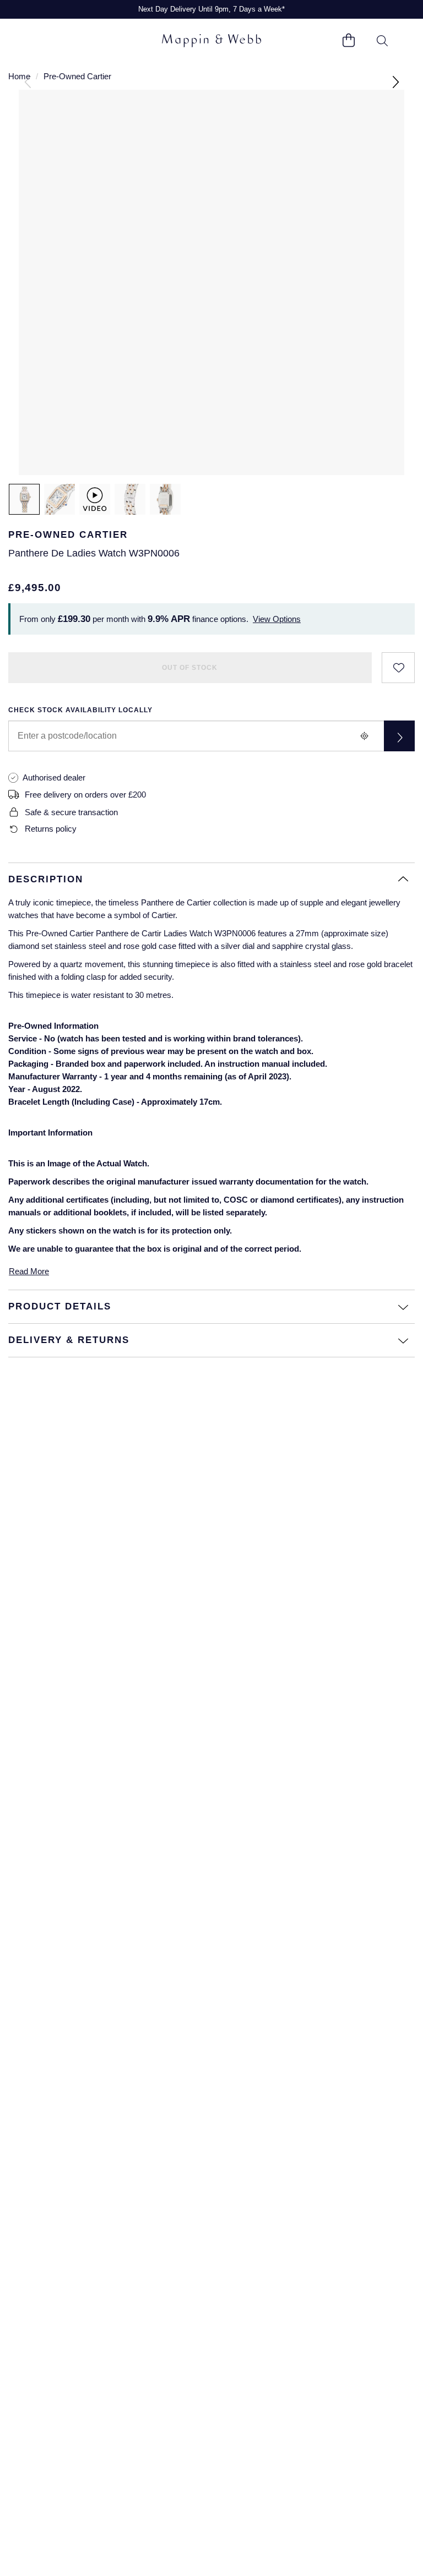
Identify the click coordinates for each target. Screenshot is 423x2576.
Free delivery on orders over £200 (85, 795)
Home (19, 76)
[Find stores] (399, 736)
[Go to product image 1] (24, 499)
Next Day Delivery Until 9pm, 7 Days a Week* (211, 9)
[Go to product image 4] (165, 499)
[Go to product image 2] (59, 499)
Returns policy (51, 829)
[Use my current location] (364, 736)
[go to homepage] (211, 41)
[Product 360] (95, 499)
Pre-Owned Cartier (77, 76)
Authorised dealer (54, 777)
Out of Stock (190, 668)
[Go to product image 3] (130, 499)
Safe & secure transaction (71, 812)
